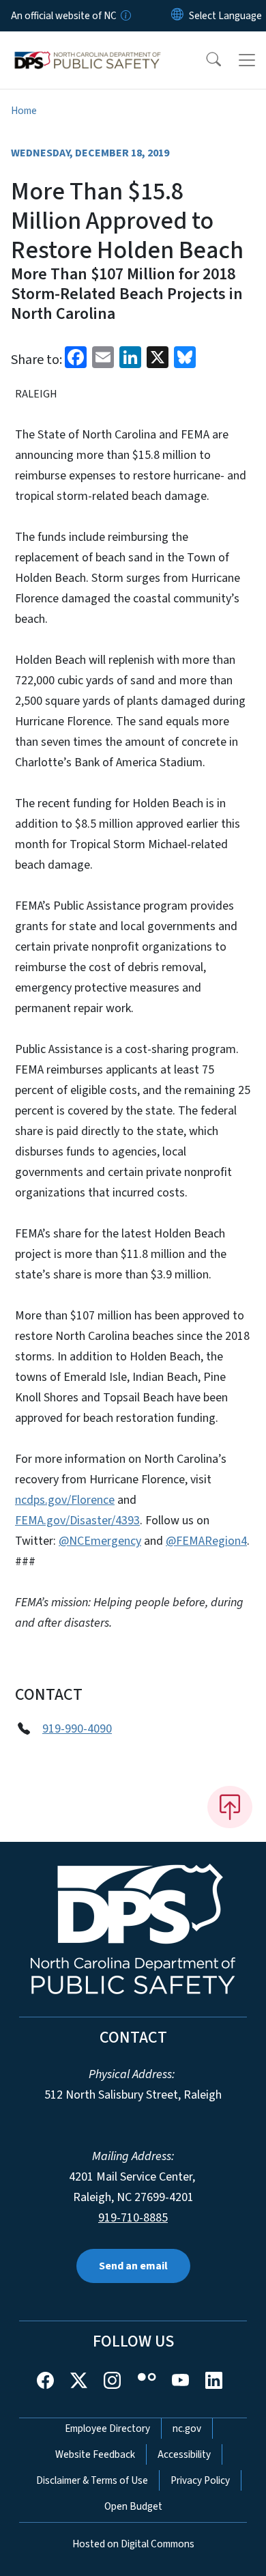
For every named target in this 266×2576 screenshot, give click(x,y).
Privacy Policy (200, 2480)
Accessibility (184, 2454)
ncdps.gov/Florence (65, 1500)
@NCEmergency (100, 1541)
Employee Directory (107, 2428)
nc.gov (187, 2428)
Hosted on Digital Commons (133, 2544)
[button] (205, 60)
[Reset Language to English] (177, 16)
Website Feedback (95, 2454)
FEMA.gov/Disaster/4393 (77, 1521)
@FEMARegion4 (206, 1541)
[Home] (88, 47)
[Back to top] (230, 1807)
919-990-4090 (77, 1729)
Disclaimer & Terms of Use (92, 2480)
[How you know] (125, 16)
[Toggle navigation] (247, 60)
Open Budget (133, 2506)
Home (24, 111)
